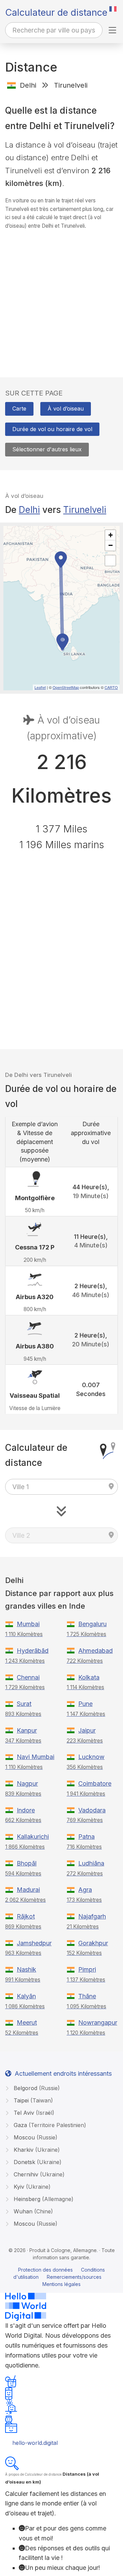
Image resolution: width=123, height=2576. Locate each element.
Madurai (28, 1890)
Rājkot (26, 1916)
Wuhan (32, 2211)
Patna (86, 1837)
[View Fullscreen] (110, 561)
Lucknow (91, 1757)
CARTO (111, 687)
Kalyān (26, 1996)
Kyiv (31, 2187)
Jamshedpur (34, 1943)
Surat (24, 1704)
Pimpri (87, 1969)
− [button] (111, 545)
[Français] (113, 9)
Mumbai (28, 1624)
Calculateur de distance (56, 12)
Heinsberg (43, 2199)
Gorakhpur (93, 1943)
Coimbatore (95, 1783)
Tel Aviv (33, 2113)
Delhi (29, 510)
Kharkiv (36, 2150)
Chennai (28, 1677)
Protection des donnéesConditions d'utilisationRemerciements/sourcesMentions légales (59, 2277)
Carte (19, 409)
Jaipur (87, 1730)
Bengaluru (92, 1624)
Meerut (27, 2022)
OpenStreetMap (66, 687)
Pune (85, 1704)
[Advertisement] (61, 297)
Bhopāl (27, 1863)
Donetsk (37, 2162)
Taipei (32, 2100)
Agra (85, 1890)
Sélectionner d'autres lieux (47, 449)
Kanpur (27, 1730)
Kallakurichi (33, 1837)
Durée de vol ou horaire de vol (52, 429)
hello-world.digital (35, 2443)
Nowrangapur (98, 2022)
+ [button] (111, 535)
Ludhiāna (91, 1863)
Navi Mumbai (36, 1757)
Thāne (87, 1996)
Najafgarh (92, 1916)
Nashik (26, 1969)
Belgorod (36, 2088)
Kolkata (89, 1677)
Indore (26, 1810)
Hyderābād (33, 1651)
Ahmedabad (95, 1651)
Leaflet (40, 687)
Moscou (35, 2137)
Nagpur (27, 1783)
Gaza (49, 2125)
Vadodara (92, 1810)
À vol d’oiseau (66, 409)
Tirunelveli (85, 510)
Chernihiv (38, 2174)
